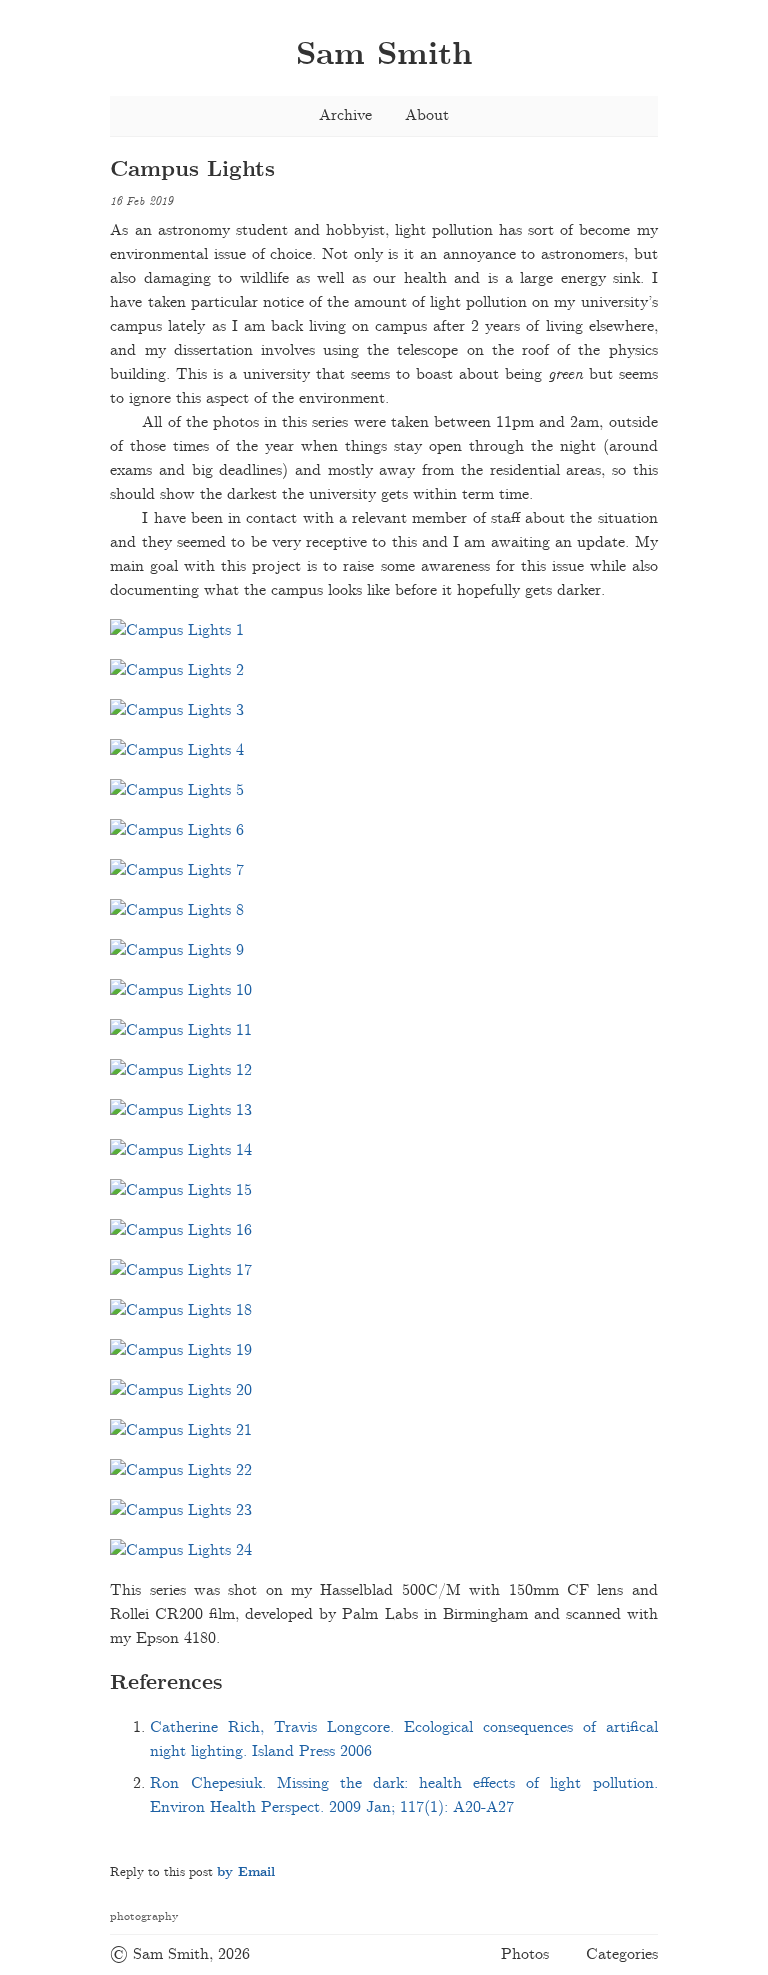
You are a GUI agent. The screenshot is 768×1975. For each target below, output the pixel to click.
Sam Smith (384, 55)
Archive (345, 115)
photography (144, 1916)
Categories (622, 1954)
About (427, 115)
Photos (525, 1954)
